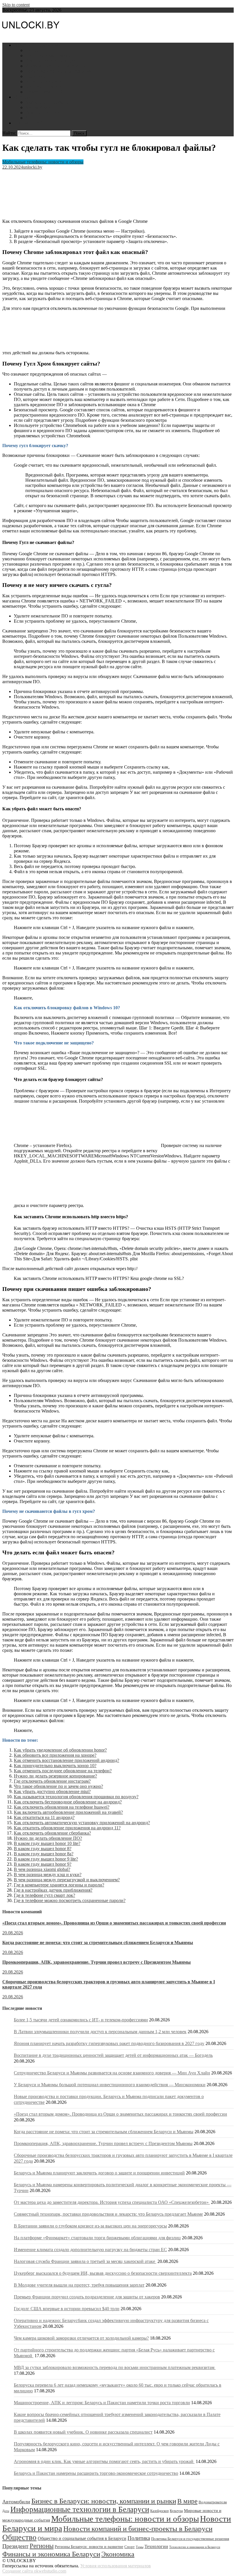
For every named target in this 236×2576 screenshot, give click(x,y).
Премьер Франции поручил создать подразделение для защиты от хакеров (87, 2297)
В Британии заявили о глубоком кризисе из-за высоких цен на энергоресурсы (90, 2226)
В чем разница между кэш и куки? (48, 1874)
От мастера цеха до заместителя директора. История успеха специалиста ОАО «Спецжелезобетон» (112, 2202)
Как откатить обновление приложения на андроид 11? (67, 1828)
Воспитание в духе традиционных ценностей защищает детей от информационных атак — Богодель (113, 2055)
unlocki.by (33, 167)
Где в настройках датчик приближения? (53, 1890)
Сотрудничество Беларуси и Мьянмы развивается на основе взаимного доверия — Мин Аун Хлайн (112, 2073)
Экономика (118, 2554)
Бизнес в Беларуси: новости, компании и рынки (104, 2501)
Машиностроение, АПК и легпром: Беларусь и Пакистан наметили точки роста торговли (102, 2403)
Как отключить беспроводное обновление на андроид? (68, 1802)
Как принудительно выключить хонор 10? (55, 1766)
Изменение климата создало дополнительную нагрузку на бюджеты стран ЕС (90, 2250)
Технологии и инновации (51, 61)
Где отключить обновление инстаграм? (52, 1781)
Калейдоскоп (159, 2511)
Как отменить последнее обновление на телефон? (63, 1771)
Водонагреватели (42, 113)
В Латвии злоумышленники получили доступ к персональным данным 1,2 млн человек (100, 2032)
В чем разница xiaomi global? (42, 1869)
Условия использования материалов (116, 2566)
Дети (30, 118)
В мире (187, 2501)
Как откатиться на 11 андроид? (44, 1817)
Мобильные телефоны (47, 102)
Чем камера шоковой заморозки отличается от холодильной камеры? (81, 2338)
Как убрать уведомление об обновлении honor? (60, 1750)
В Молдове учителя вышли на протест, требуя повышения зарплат (79, 2285)
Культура (176, 2511)
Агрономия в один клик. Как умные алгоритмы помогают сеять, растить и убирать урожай (104, 2461)
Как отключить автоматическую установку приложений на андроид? (82, 1823)
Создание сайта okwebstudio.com (34, 2571)
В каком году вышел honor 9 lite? (46, 1859)
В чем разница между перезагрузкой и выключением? (67, 1880)
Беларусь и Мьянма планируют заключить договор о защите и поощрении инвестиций (99, 2173)
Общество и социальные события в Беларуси (82, 2538)
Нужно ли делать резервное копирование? (55, 1776)
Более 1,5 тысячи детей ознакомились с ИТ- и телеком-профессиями (81, 2020)
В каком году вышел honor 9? (43, 1864)
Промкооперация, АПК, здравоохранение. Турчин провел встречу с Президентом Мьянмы (97, 1962)
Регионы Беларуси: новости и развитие (89, 2547)
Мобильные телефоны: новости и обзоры (43, 162)
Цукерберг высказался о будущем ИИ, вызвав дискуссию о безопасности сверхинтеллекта (103, 2273)
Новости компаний (44, 92)
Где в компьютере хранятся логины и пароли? (59, 1885)
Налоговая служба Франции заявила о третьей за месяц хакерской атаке (85, 2261)
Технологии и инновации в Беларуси (195, 2547)
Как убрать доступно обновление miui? (52, 1791)
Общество (19, 2537)
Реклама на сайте (31, 123)
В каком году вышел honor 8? (43, 1849)
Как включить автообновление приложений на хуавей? (68, 1812)
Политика (35, 76)
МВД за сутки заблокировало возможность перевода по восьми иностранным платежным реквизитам (115, 2367)
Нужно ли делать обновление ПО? (48, 1838)
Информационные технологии (56, 66)
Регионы (42, 2546)
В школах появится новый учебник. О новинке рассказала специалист (83, 2432)
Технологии (156, 2546)
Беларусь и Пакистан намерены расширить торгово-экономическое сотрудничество (96, 2473)
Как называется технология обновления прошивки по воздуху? (76, 1797)
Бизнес (32, 50)
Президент (15, 2546)
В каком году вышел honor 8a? (44, 1854)
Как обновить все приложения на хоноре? (55, 1755)
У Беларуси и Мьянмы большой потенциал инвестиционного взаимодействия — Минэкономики (110, 2085)
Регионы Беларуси (44, 81)
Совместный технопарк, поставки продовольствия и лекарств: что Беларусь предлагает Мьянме (108, 2214)
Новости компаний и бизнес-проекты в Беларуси (138, 2528)
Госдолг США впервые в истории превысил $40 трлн (67, 2309)
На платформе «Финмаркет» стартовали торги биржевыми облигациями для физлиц (97, 2238)
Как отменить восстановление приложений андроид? (66, 1760)
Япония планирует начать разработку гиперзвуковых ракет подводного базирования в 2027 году (109, 2043)
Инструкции (26, 97)
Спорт (130, 2547)
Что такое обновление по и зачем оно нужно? (58, 1786)
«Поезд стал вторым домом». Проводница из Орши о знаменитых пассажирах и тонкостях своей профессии (114, 1923)
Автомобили (38, 107)
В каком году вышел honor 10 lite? (47, 1843)
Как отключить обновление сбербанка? (52, 1833)
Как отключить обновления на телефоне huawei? (62, 1807)
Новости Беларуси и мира (39, 45)
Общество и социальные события (58, 71)
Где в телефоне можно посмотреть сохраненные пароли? (70, 1900)
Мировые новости (43, 87)
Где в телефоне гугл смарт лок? (44, 1895)
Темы (140, 2547)
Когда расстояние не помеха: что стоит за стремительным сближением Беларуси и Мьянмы (98, 1943)
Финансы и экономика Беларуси (51, 2554)
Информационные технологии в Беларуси (80, 2509)
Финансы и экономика (48, 55)
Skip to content (16, 5)
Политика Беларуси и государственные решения (190, 2539)
